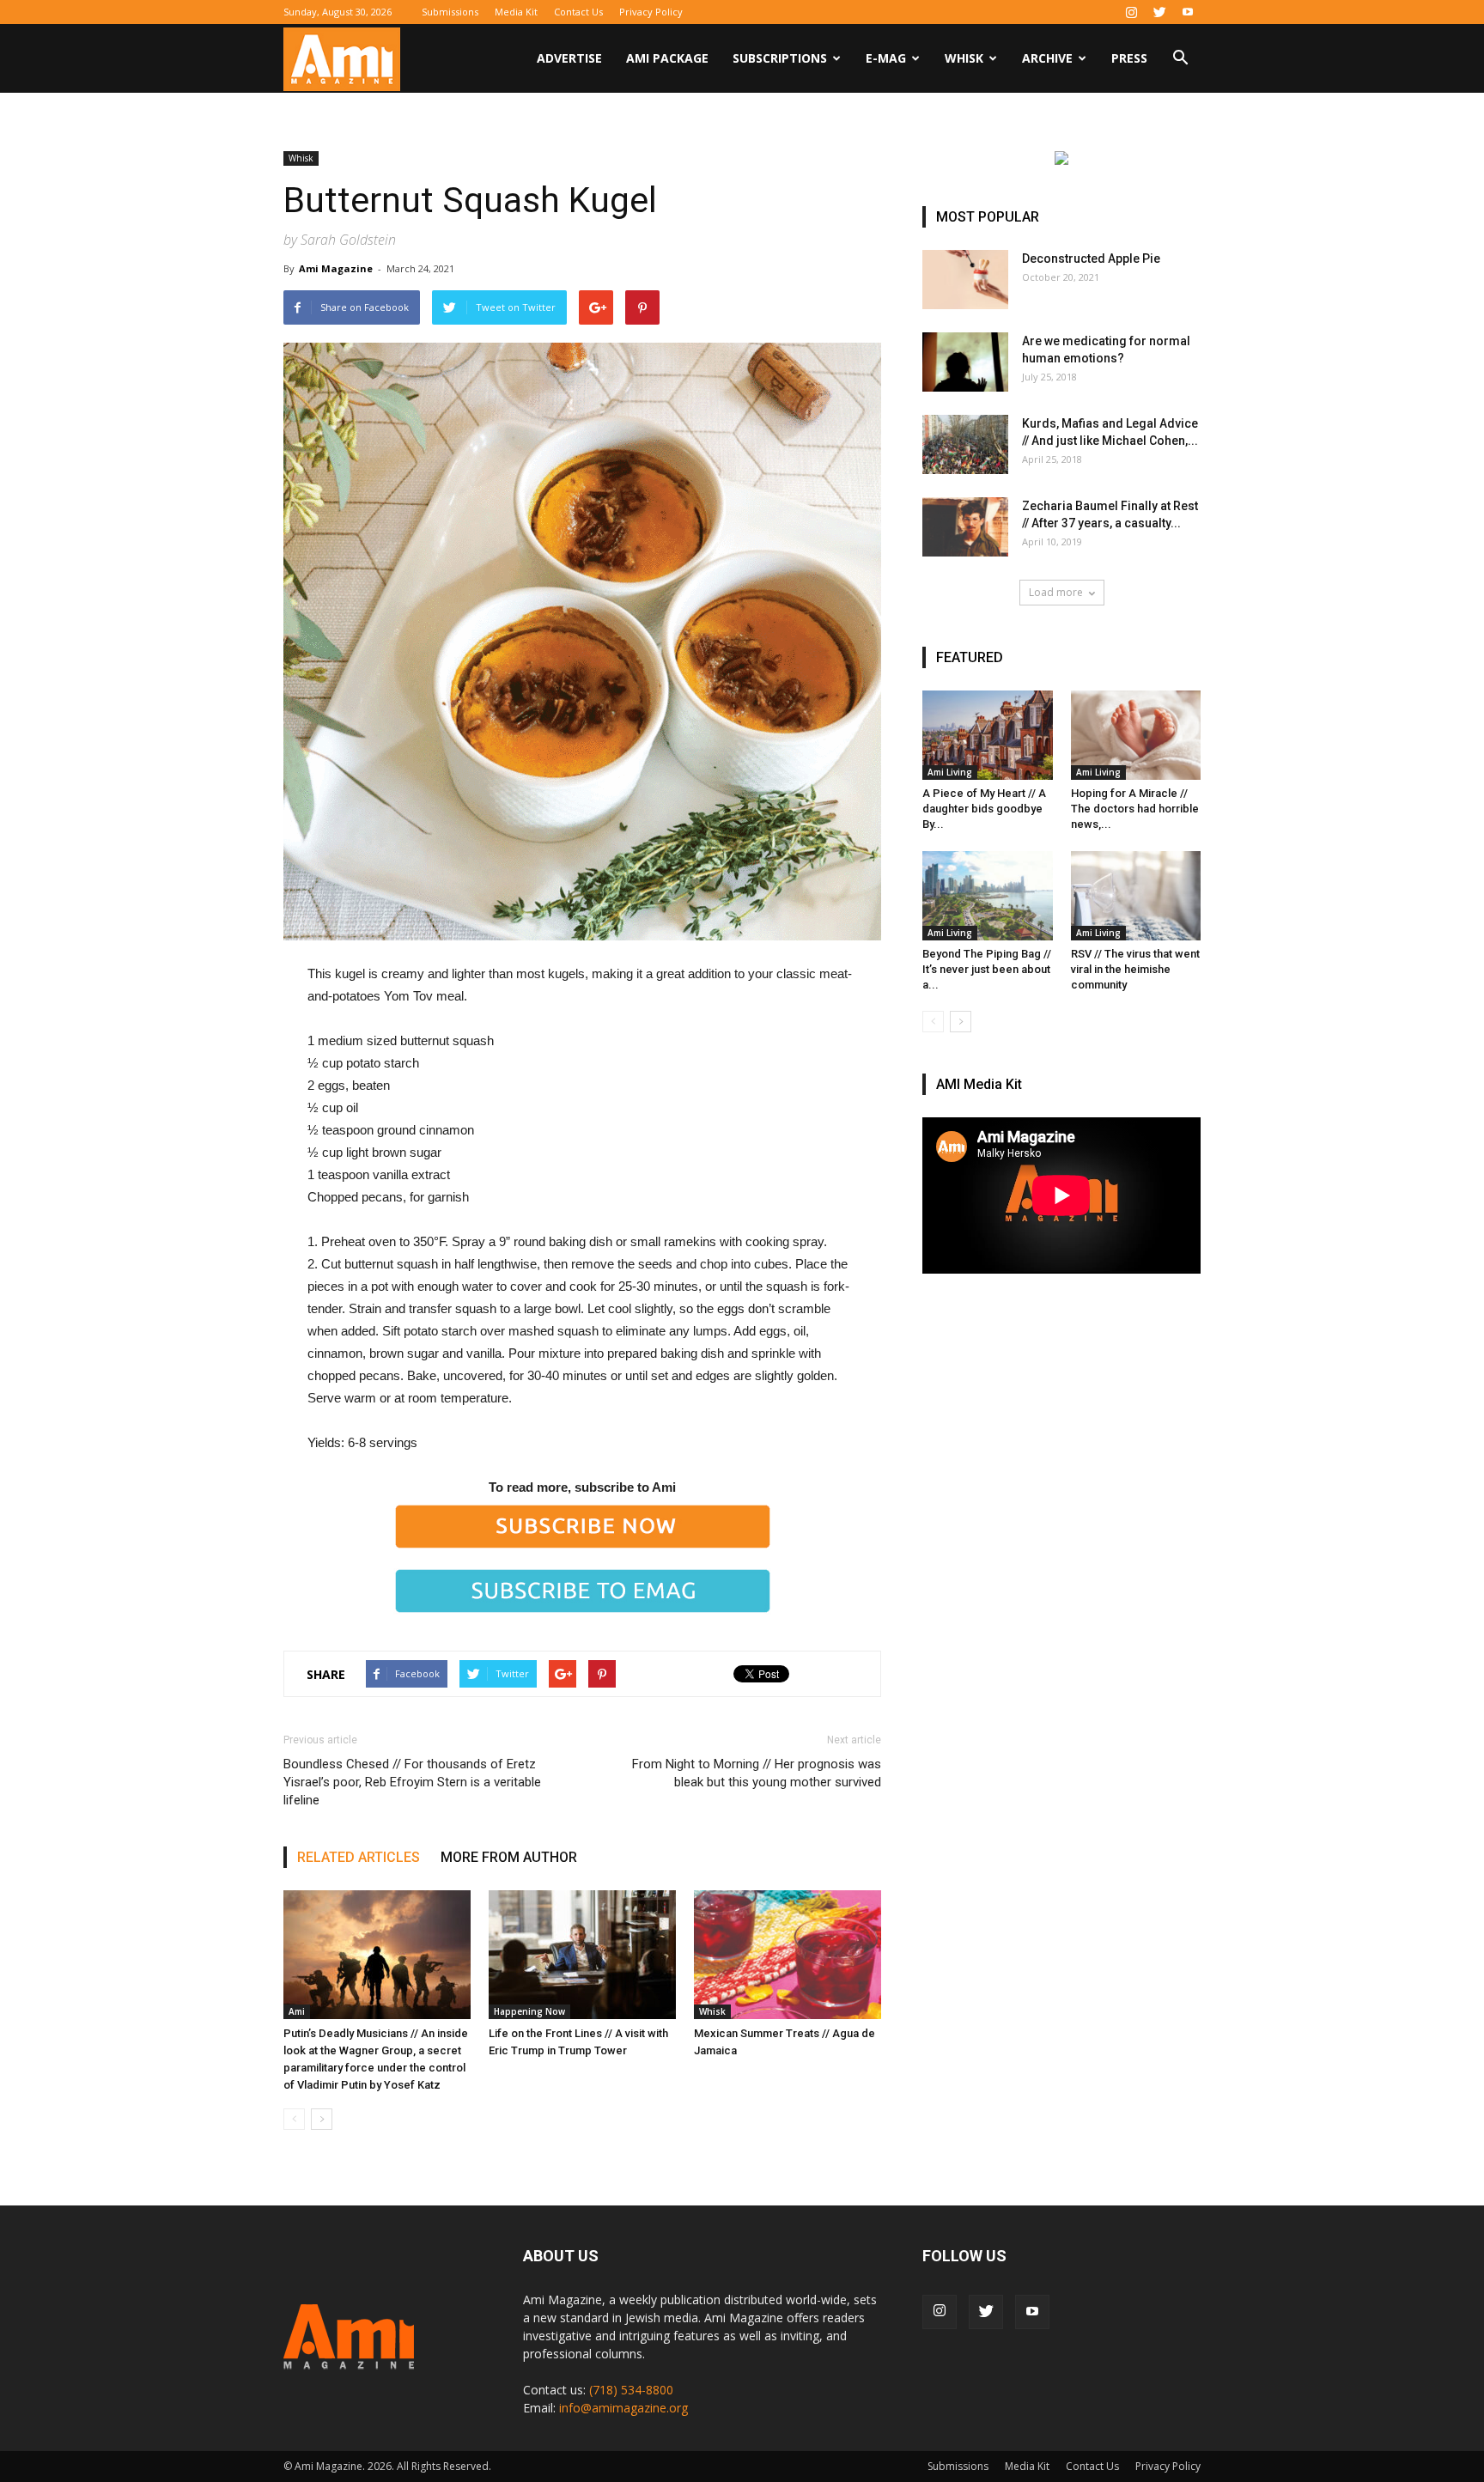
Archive (1047, 58)
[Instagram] (1131, 12)
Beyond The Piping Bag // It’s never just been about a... (987, 969)
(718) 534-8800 (631, 2390)
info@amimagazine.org (623, 2408)
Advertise (569, 58)
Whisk (964, 58)
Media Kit (516, 12)
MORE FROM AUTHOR (509, 1857)
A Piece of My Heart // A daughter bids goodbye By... (984, 809)
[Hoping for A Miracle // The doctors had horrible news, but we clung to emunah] (1136, 735)
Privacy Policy (651, 12)
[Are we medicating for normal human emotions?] (965, 362)
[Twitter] (1159, 12)
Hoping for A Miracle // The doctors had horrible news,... (1135, 809)
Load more (1056, 592)
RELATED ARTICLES (359, 1857)
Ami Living (950, 772)
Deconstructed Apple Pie (1091, 259)
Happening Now (529, 2011)
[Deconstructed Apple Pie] (965, 280)
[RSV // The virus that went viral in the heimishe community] (1136, 896)
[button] (1180, 60)
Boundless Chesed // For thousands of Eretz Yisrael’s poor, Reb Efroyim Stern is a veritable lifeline (412, 1782)
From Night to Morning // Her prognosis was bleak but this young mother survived (757, 1773)
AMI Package (667, 58)
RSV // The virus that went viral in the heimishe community (1135, 969)
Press (1129, 58)
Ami (297, 2011)
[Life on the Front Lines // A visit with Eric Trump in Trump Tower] (582, 1955)
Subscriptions (780, 58)
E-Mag (886, 58)
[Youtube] (1188, 12)
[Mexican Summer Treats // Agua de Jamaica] (788, 1955)
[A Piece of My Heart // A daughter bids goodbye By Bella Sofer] (988, 735)
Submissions (450, 12)
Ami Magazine (336, 268)
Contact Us (578, 12)
